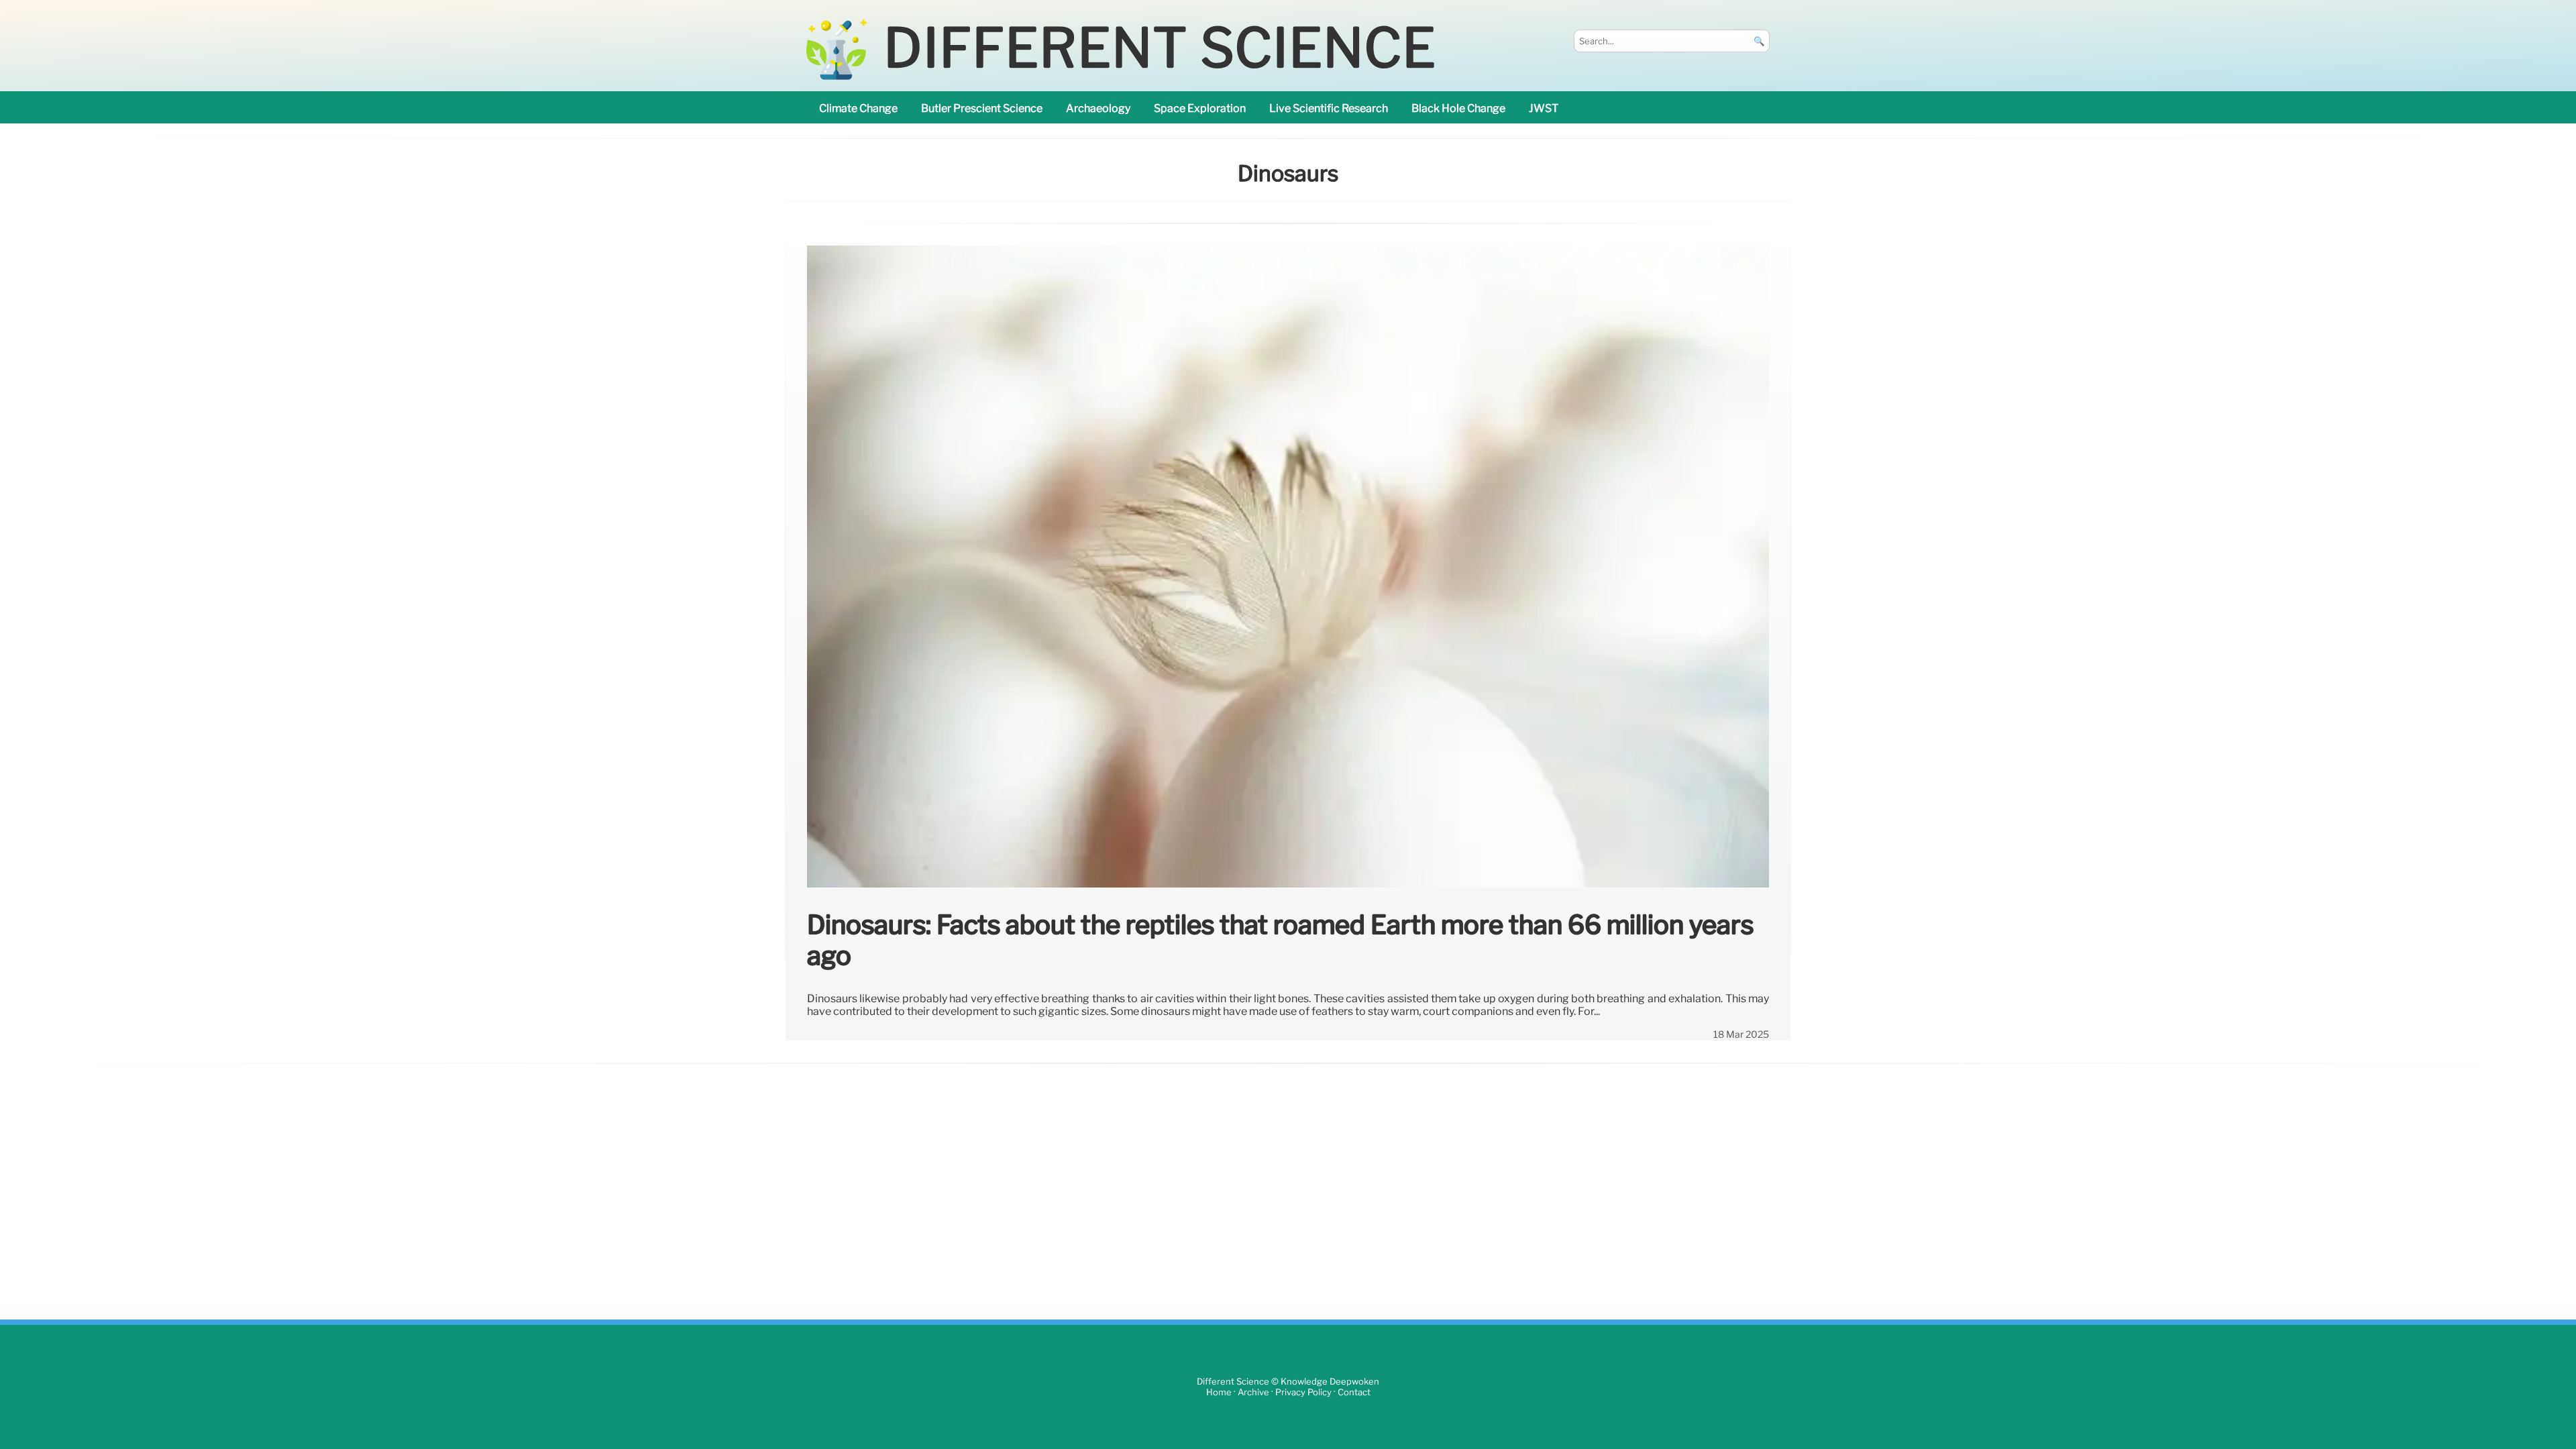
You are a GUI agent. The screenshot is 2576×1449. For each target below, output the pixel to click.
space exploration (1200, 108)
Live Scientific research (1329, 108)
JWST (1544, 108)
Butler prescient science (982, 108)
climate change (858, 108)
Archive (1253, 1392)
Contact (1354, 1392)
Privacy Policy (1303, 1392)
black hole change (1458, 108)
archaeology (1098, 108)
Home (1219, 1392)
